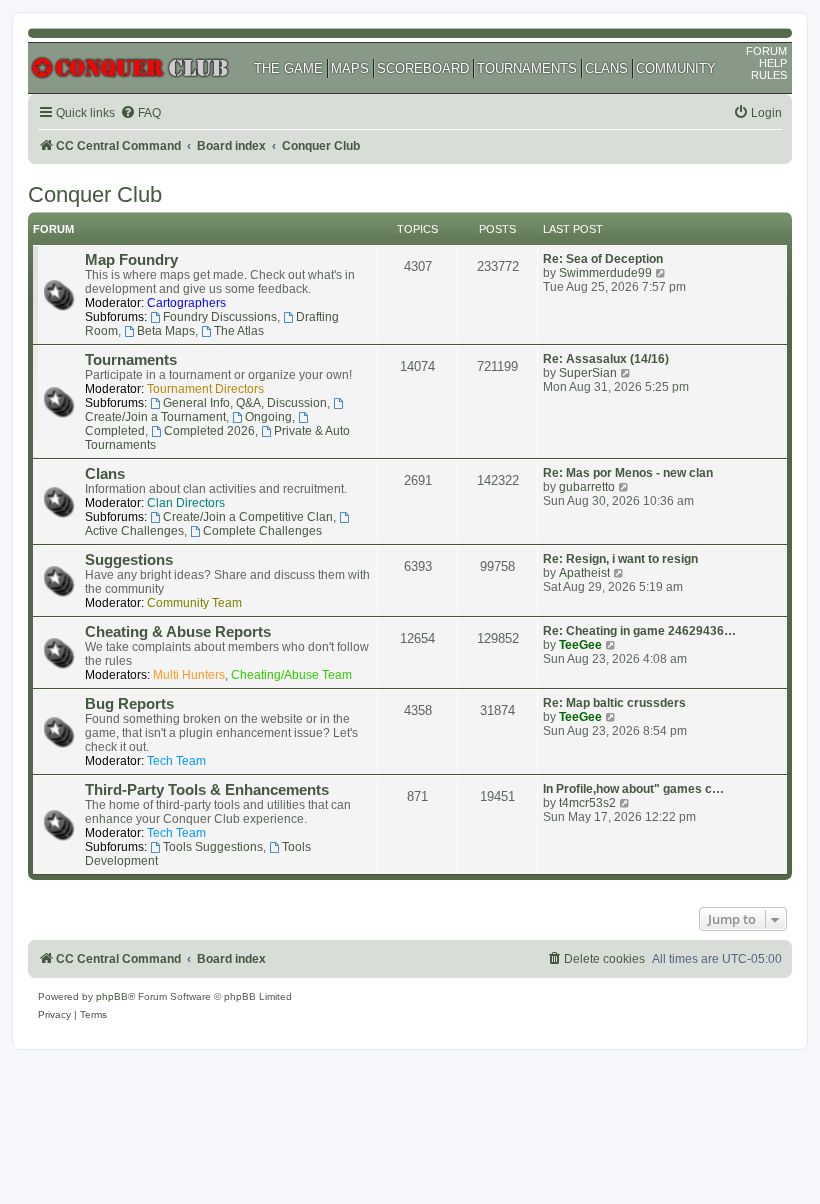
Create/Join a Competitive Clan (248, 517)
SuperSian (588, 373)
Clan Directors (186, 503)
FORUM (766, 51)
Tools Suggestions (213, 847)
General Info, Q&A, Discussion (245, 403)
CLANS (606, 68)
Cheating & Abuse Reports (178, 632)
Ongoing (268, 417)
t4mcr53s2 (587, 803)
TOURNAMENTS (527, 68)
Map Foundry (131, 260)
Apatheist (584, 573)
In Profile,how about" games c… (633, 789)
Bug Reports (129, 704)
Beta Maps (166, 331)
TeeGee (580, 645)
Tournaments (131, 360)
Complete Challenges (262, 531)
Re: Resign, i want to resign (620, 559)
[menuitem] (140, 113)
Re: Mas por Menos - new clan (628, 473)
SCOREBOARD (423, 68)
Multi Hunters (189, 675)
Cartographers (186, 303)
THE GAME (288, 68)
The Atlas (239, 331)
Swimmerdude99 (605, 273)
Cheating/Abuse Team (291, 675)
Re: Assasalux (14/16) (606, 359)
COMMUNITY (676, 68)
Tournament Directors (205, 389)
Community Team (194, 603)
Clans (105, 474)
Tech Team (176, 761)
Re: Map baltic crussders (614, 703)
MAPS (350, 68)
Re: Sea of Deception (603, 259)
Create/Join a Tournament (155, 417)
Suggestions (129, 560)
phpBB (112, 996)
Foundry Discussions (220, 317)
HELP (773, 63)
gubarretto (587, 487)
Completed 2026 (209, 431)
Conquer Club (95, 194)
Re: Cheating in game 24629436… (639, 631)
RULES (769, 75)
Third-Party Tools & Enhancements (207, 790)
